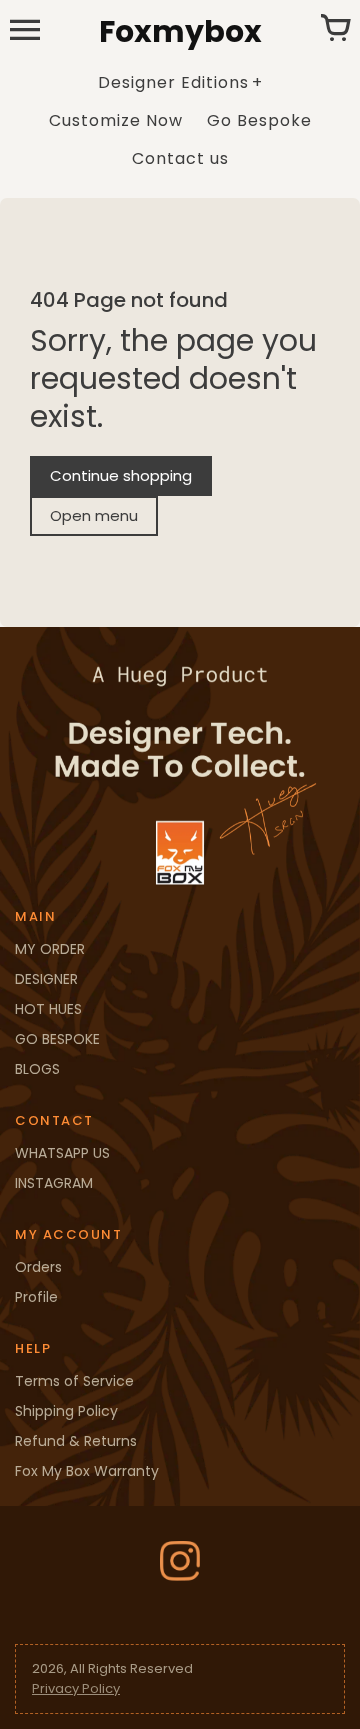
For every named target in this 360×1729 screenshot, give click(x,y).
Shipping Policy (66, 1411)
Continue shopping (121, 475)
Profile (36, 1297)
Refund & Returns (76, 1441)
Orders (38, 1267)
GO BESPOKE (57, 1039)
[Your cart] (335, 30)
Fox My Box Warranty (87, 1471)
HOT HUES (48, 1009)
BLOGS (37, 1069)
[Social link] (180, 1561)
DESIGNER (46, 979)
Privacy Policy (76, 1688)
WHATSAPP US (62, 1153)
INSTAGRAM (54, 1183)
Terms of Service (74, 1381)
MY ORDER (50, 949)
